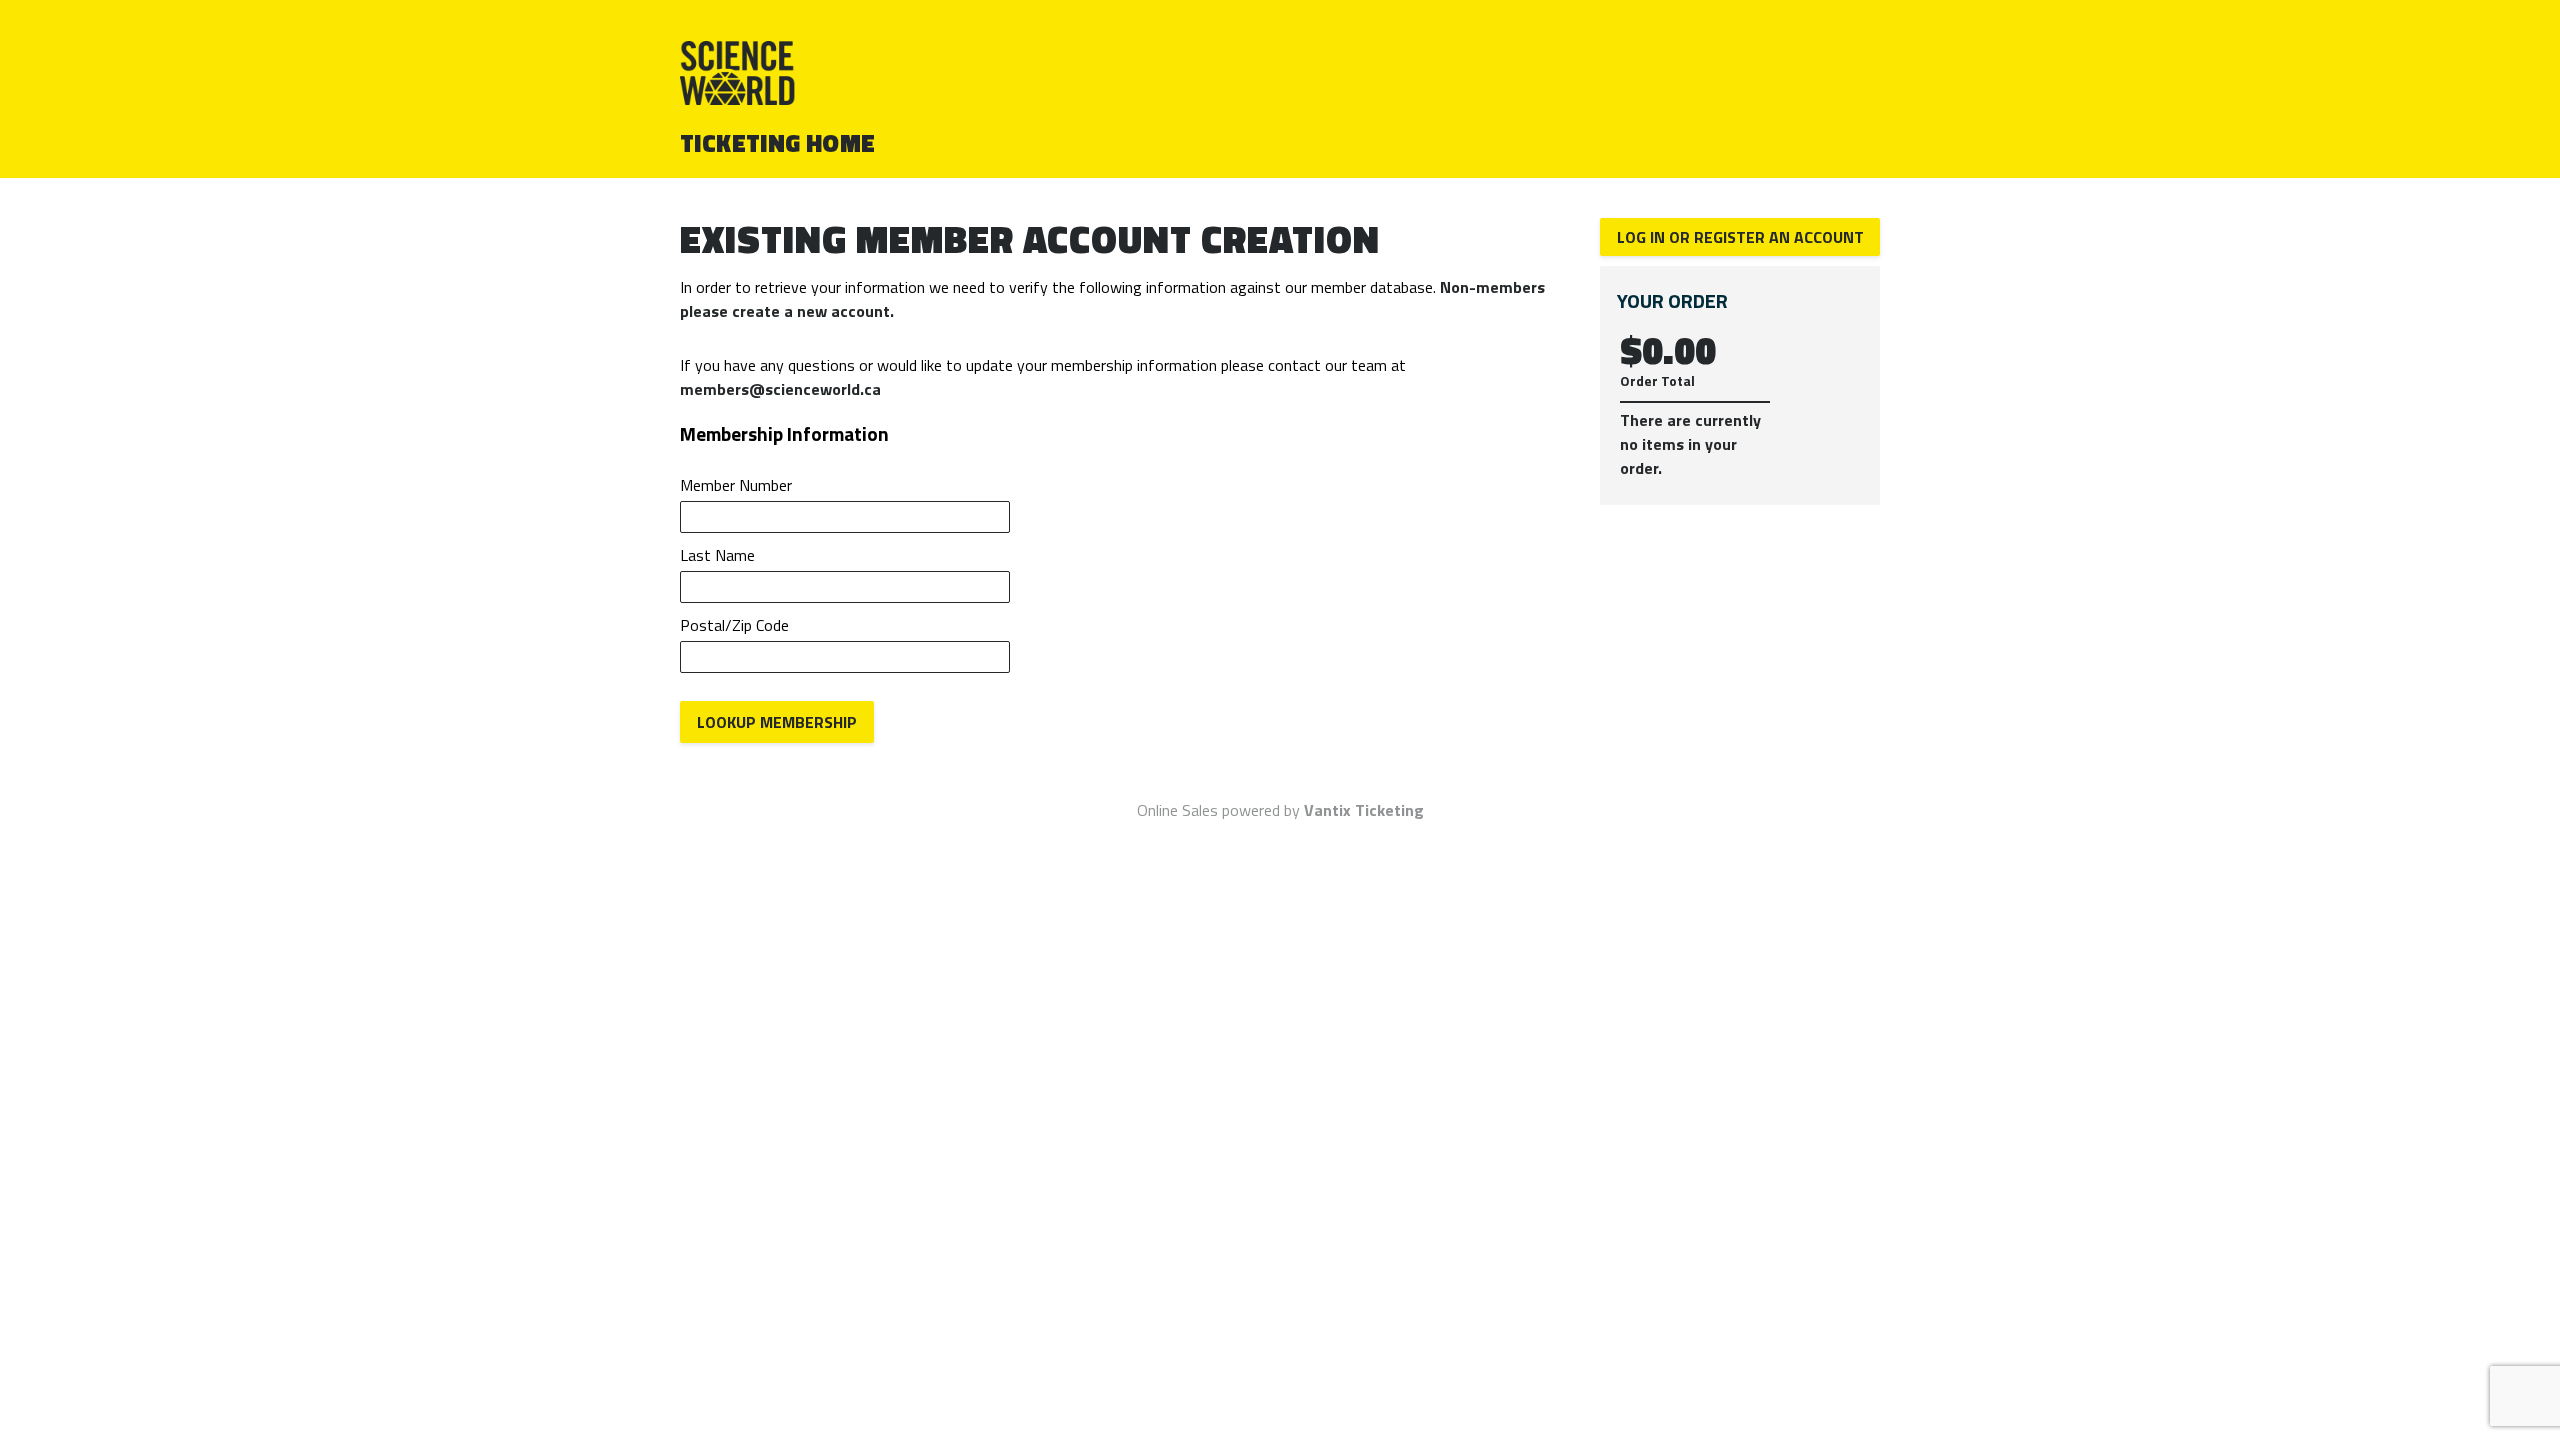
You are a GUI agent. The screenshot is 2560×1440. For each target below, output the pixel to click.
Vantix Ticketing (1364, 810)
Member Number (736, 485)
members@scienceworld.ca (780, 389)
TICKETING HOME (778, 143)
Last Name (717, 555)
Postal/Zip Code (734, 625)
